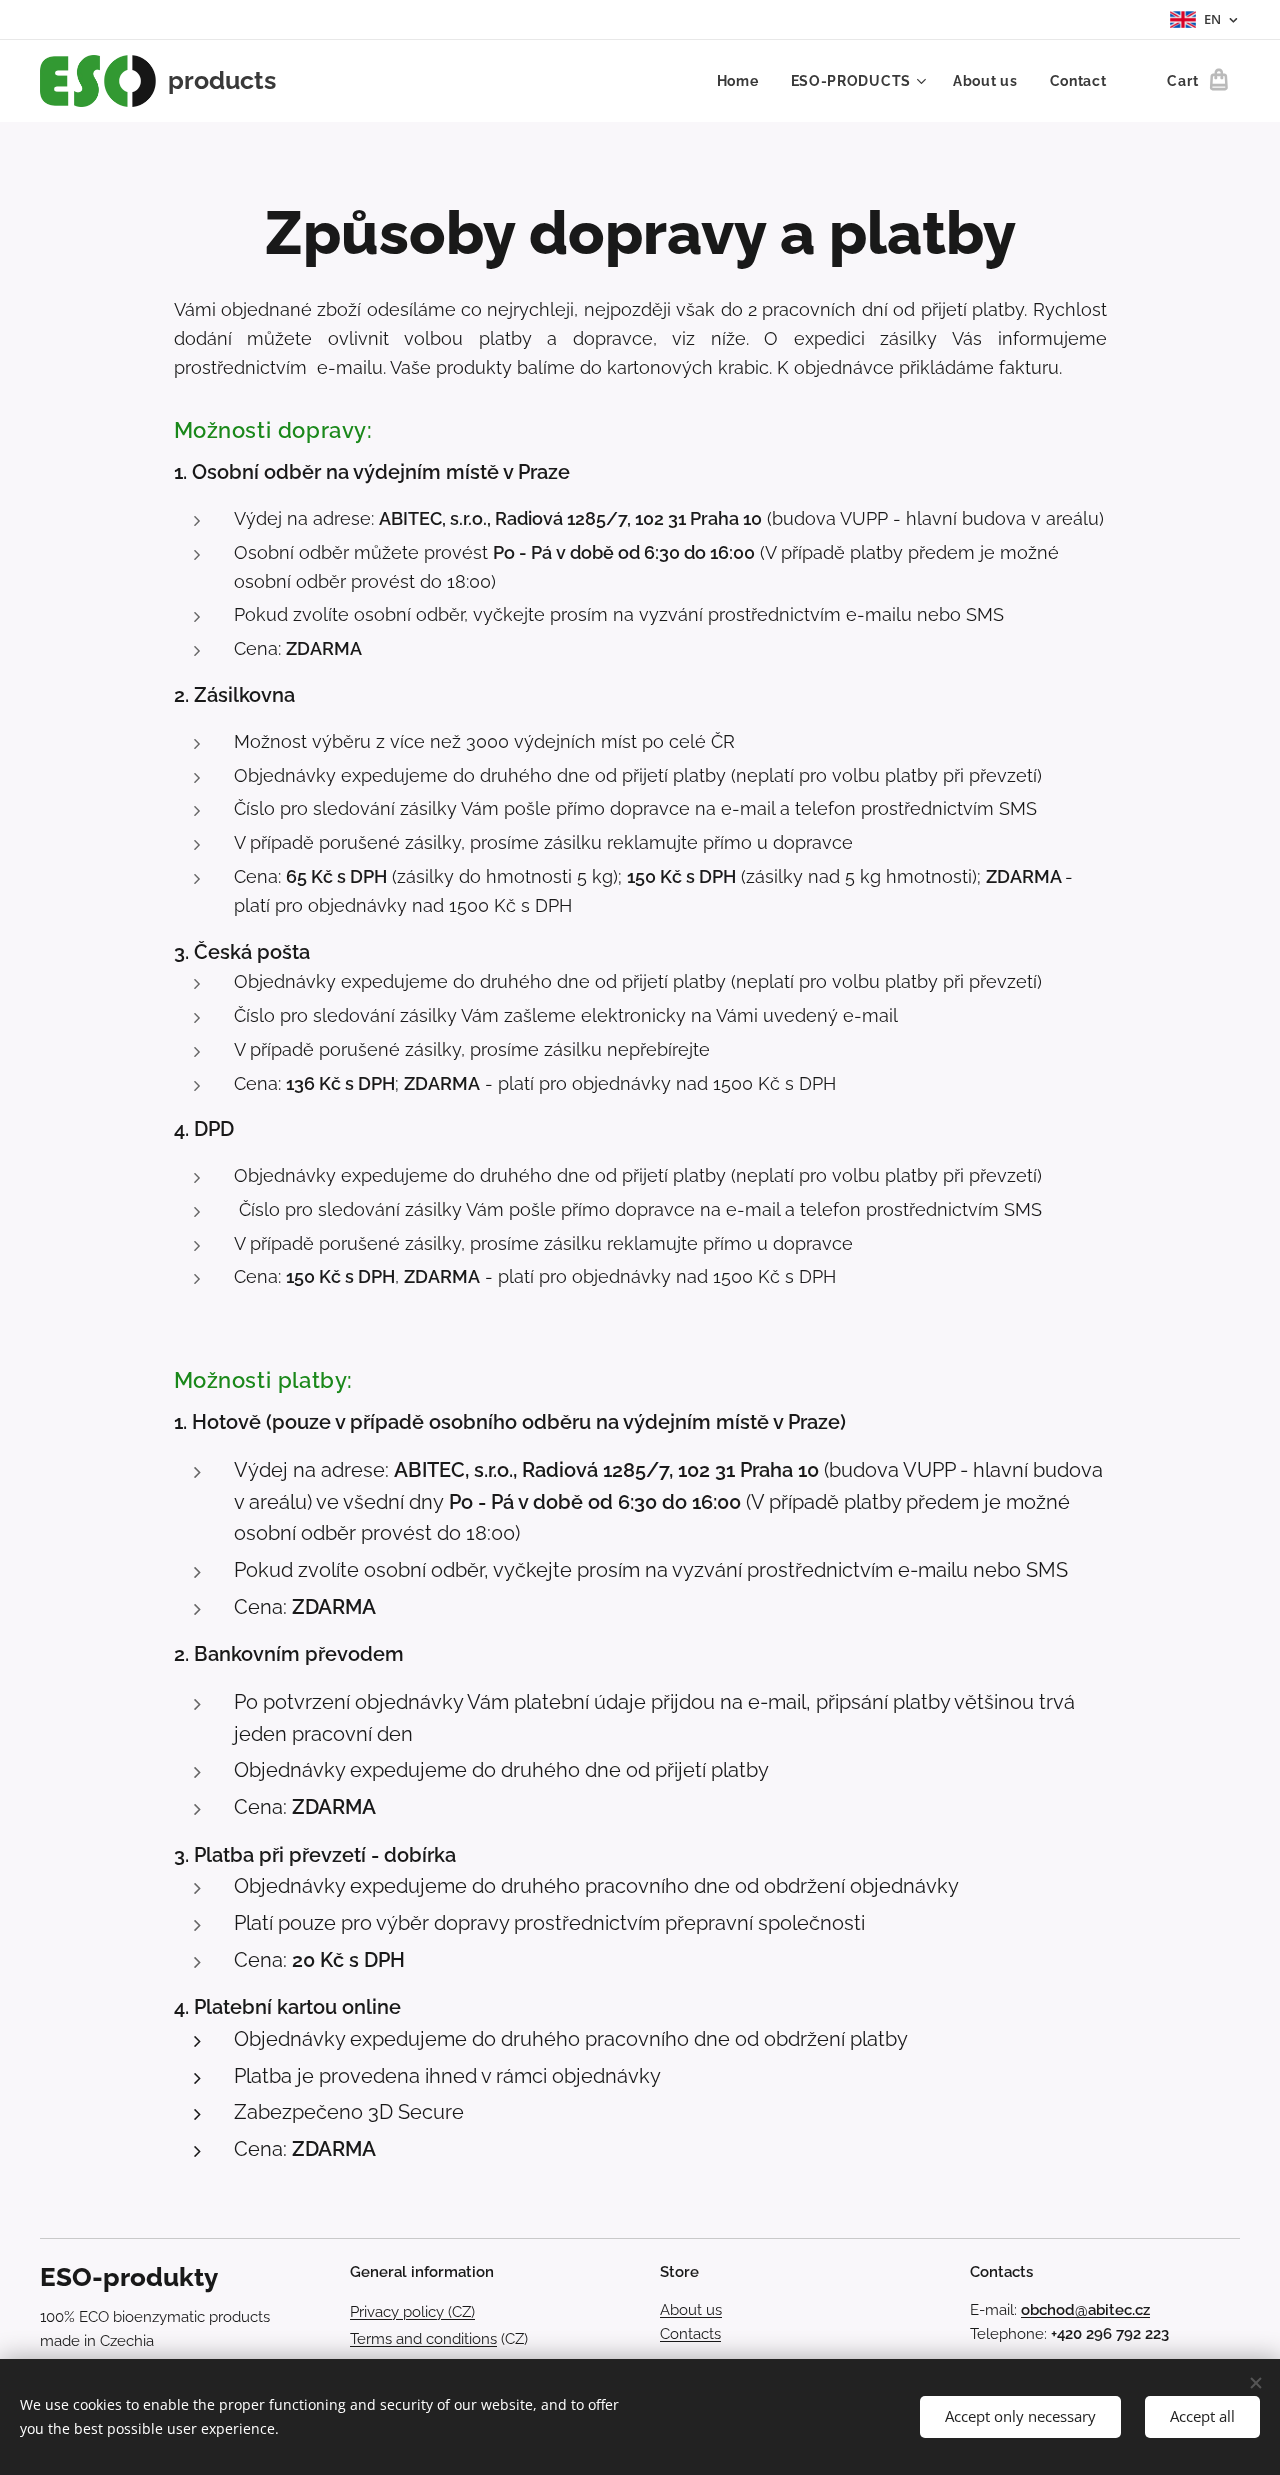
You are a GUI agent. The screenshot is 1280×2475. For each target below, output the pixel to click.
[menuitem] (743, 81)
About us (691, 2310)
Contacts (690, 2334)
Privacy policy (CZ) (412, 2312)
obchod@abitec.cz (1085, 2310)
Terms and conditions (423, 2339)
